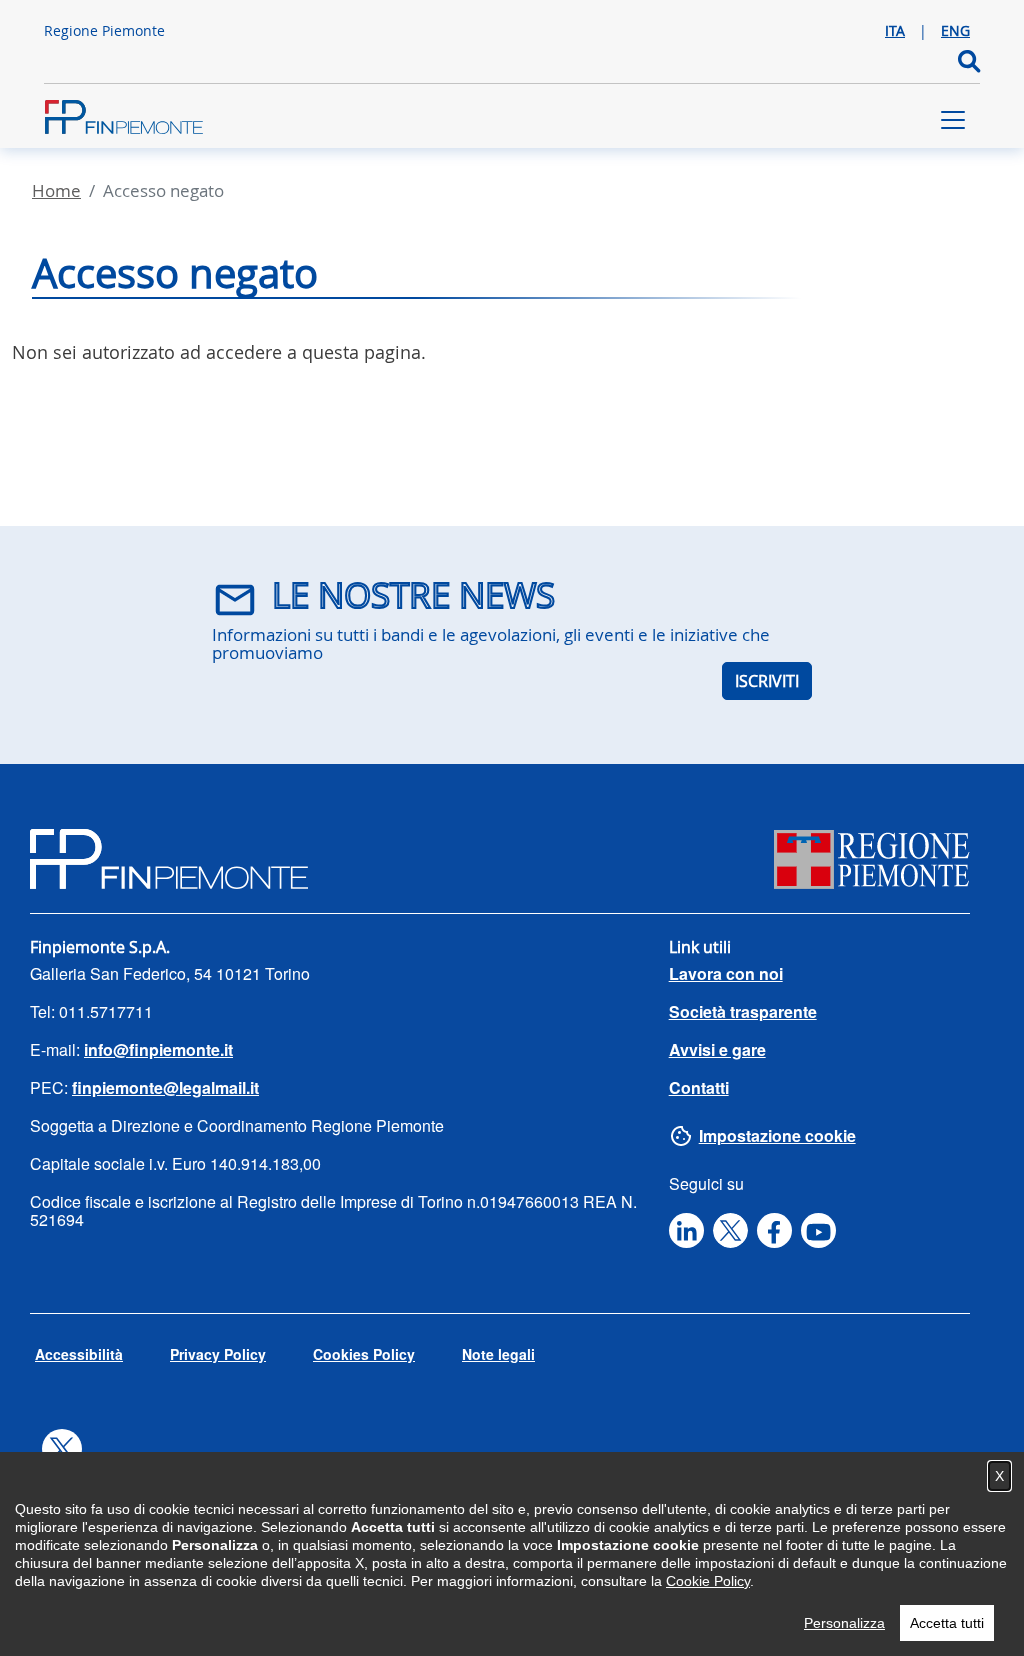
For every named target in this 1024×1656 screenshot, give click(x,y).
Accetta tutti (947, 1623)
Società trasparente (743, 1011)
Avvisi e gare (717, 1049)
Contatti (699, 1087)
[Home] (124, 120)
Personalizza (844, 1623)
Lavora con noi (726, 973)
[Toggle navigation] (953, 120)
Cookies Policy (364, 1354)
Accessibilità (79, 1354)
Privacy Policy (218, 1354)
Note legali (498, 1354)
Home (56, 190)
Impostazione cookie (777, 1135)
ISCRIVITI (767, 681)
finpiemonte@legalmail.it (165, 1087)
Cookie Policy (708, 1581)
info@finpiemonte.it (158, 1049)
